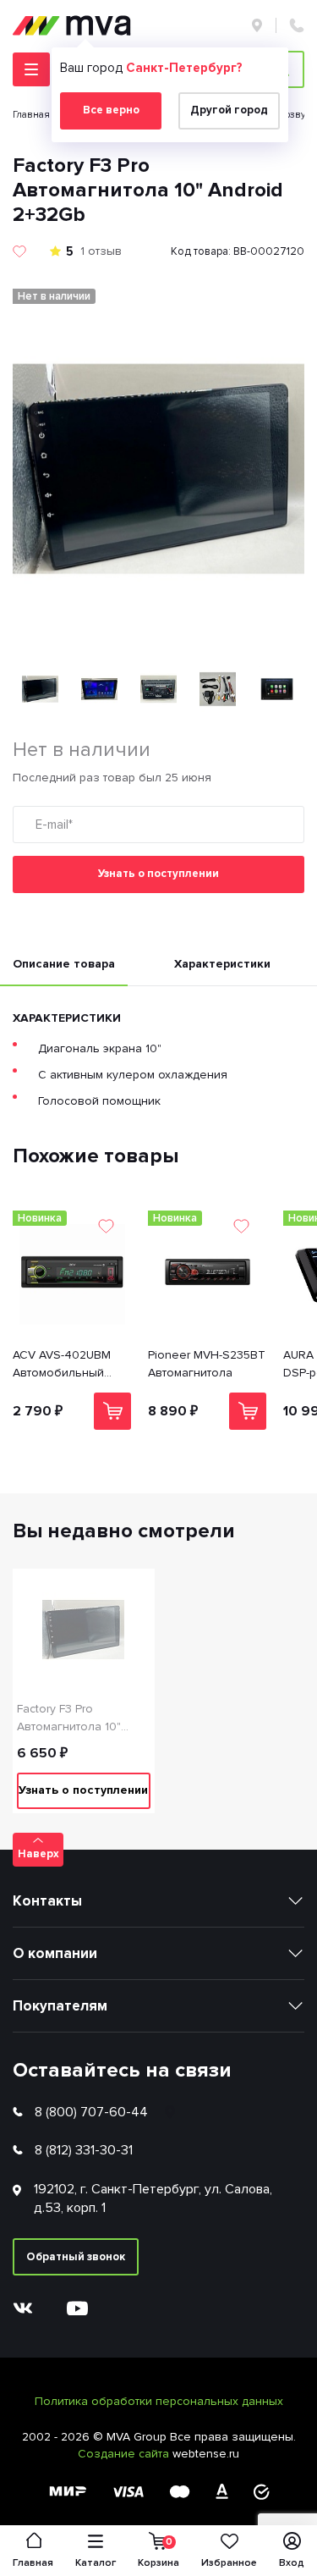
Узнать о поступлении (158, 874)
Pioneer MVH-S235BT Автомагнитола (207, 1364)
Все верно (111, 110)
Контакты (47, 1901)
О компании (55, 1953)
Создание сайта (125, 2454)
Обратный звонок (76, 2257)
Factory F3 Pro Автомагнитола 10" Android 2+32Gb (69, 1718)
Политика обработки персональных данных (159, 2401)
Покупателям (60, 2006)
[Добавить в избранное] (19, 251)
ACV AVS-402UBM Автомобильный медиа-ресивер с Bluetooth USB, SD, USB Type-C (65, 1365)
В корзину (112, 1411)
